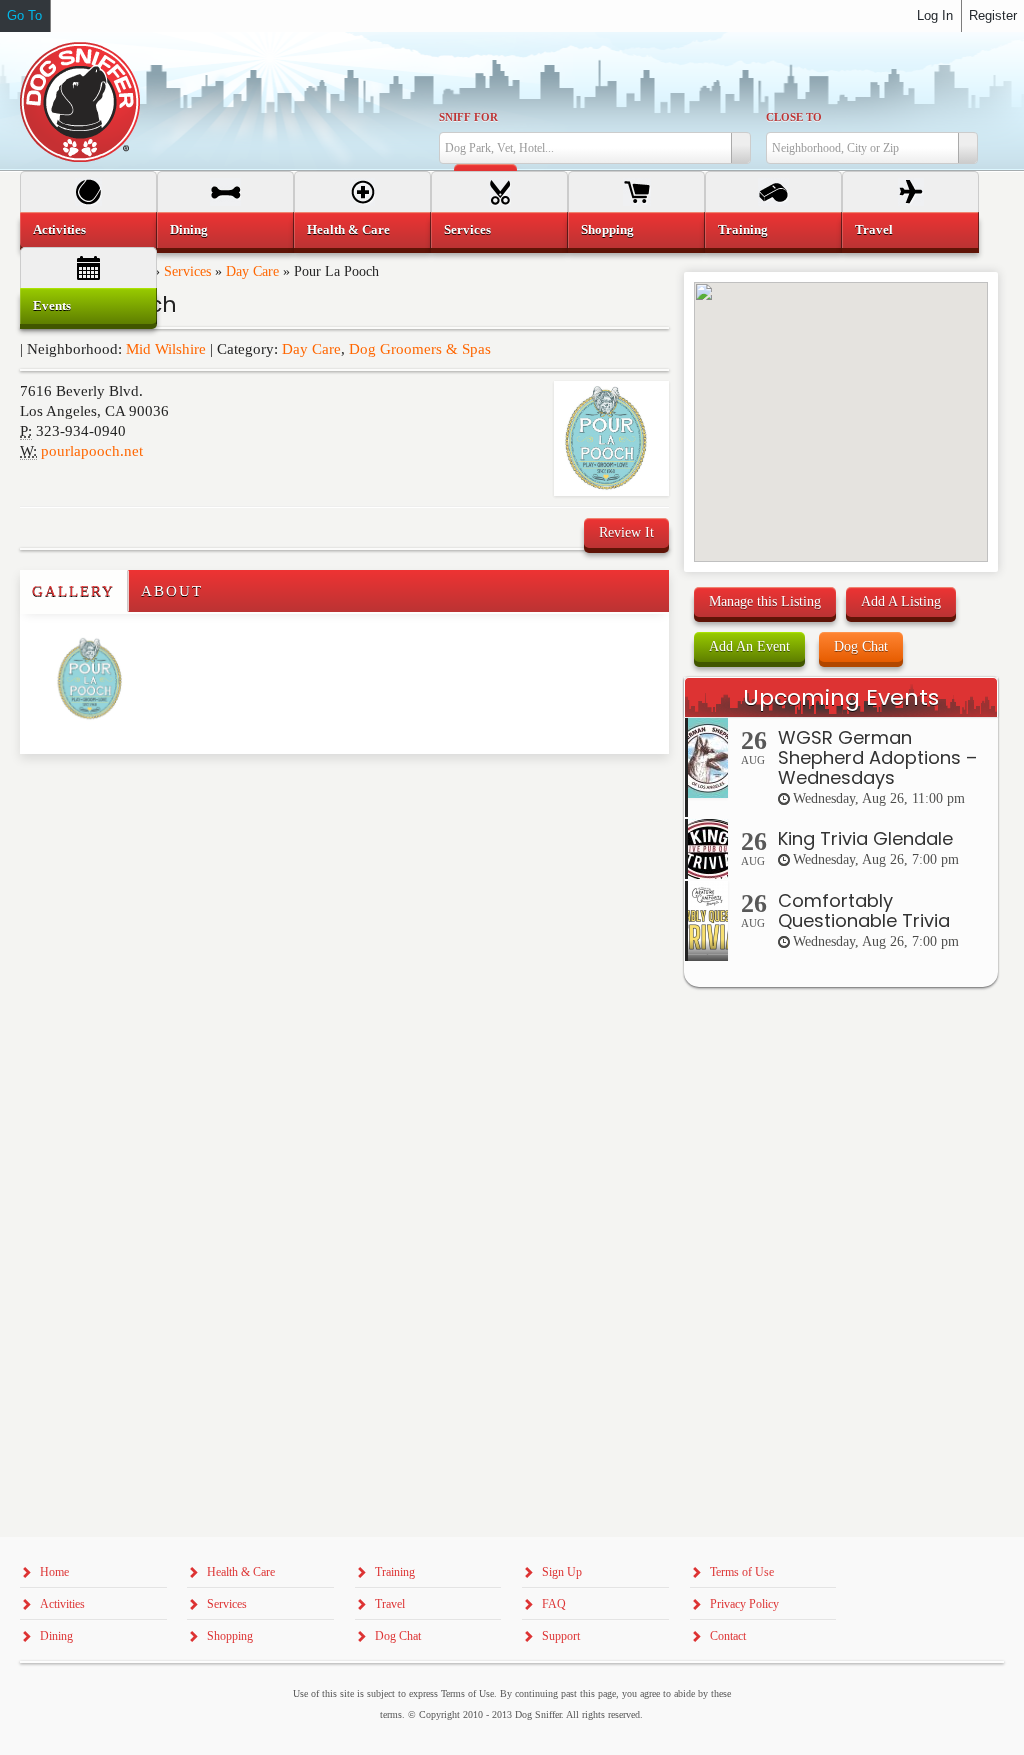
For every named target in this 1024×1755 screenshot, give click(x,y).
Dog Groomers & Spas (420, 349)
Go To (24, 15)
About (172, 591)
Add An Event (749, 646)
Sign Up (562, 1572)
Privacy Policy (744, 1604)
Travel (874, 229)
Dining (189, 229)
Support (561, 1636)
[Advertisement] (137, 794)
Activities (59, 229)
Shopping (607, 229)
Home (54, 1572)
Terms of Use (742, 1572)
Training (743, 229)
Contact (728, 1636)
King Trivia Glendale (865, 838)
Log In (935, 15)
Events (52, 305)
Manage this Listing (765, 601)
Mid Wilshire (166, 349)
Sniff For (468, 117)
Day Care (311, 349)
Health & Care (348, 229)
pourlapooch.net (92, 451)
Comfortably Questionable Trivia (864, 910)
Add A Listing (901, 601)
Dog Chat (861, 646)
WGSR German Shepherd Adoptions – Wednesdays (877, 757)
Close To (794, 117)
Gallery (73, 591)
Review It (626, 532)
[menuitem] (88, 230)
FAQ (554, 1604)
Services (467, 229)
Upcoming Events (841, 697)
